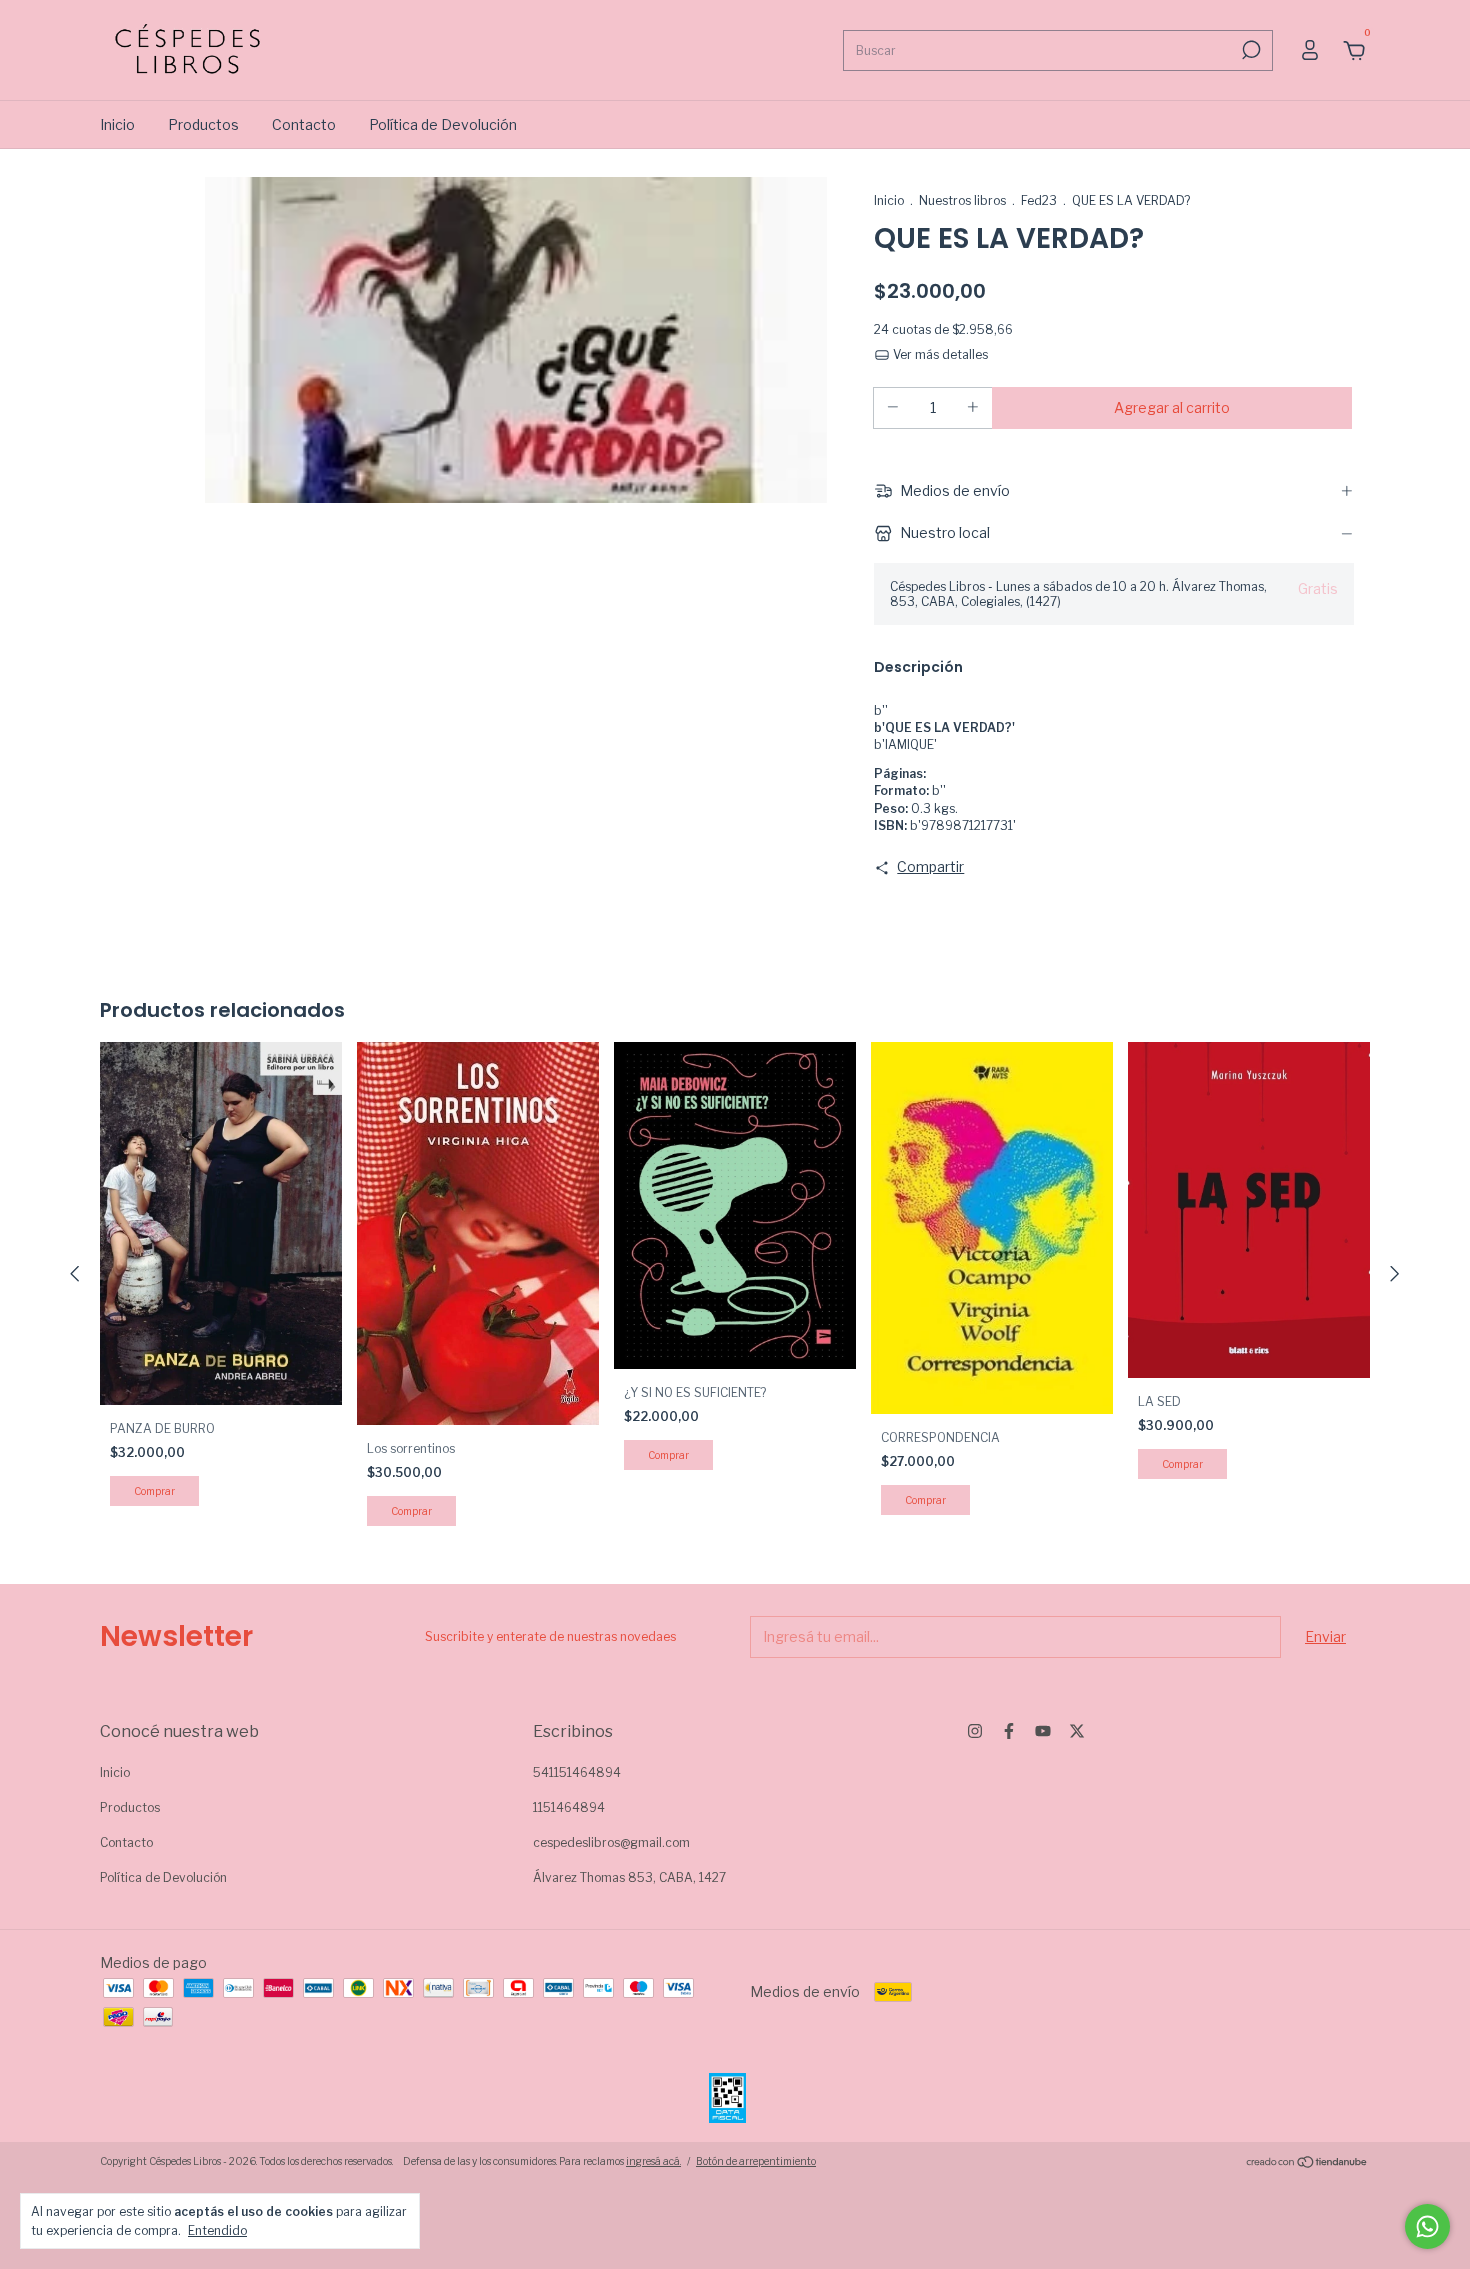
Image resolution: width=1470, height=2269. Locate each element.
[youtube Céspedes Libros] (1043, 1731)
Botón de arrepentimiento (756, 2161)
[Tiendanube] (1307, 2163)
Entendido (217, 2230)
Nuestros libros (962, 200)
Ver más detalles (939, 354)
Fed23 (1039, 200)
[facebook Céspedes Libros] (1009, 1731)
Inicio (117, 124)
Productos (203, 124)
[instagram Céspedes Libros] (975, 1731)
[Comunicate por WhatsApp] (1427, 2226)
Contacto (304, 124)
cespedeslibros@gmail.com (611, 1842)
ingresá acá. (653, 2161)
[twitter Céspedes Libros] (1077, 1731)
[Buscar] (1249, 50)
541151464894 (577, 1772)
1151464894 (569, 1807)
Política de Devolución (443, 124)
